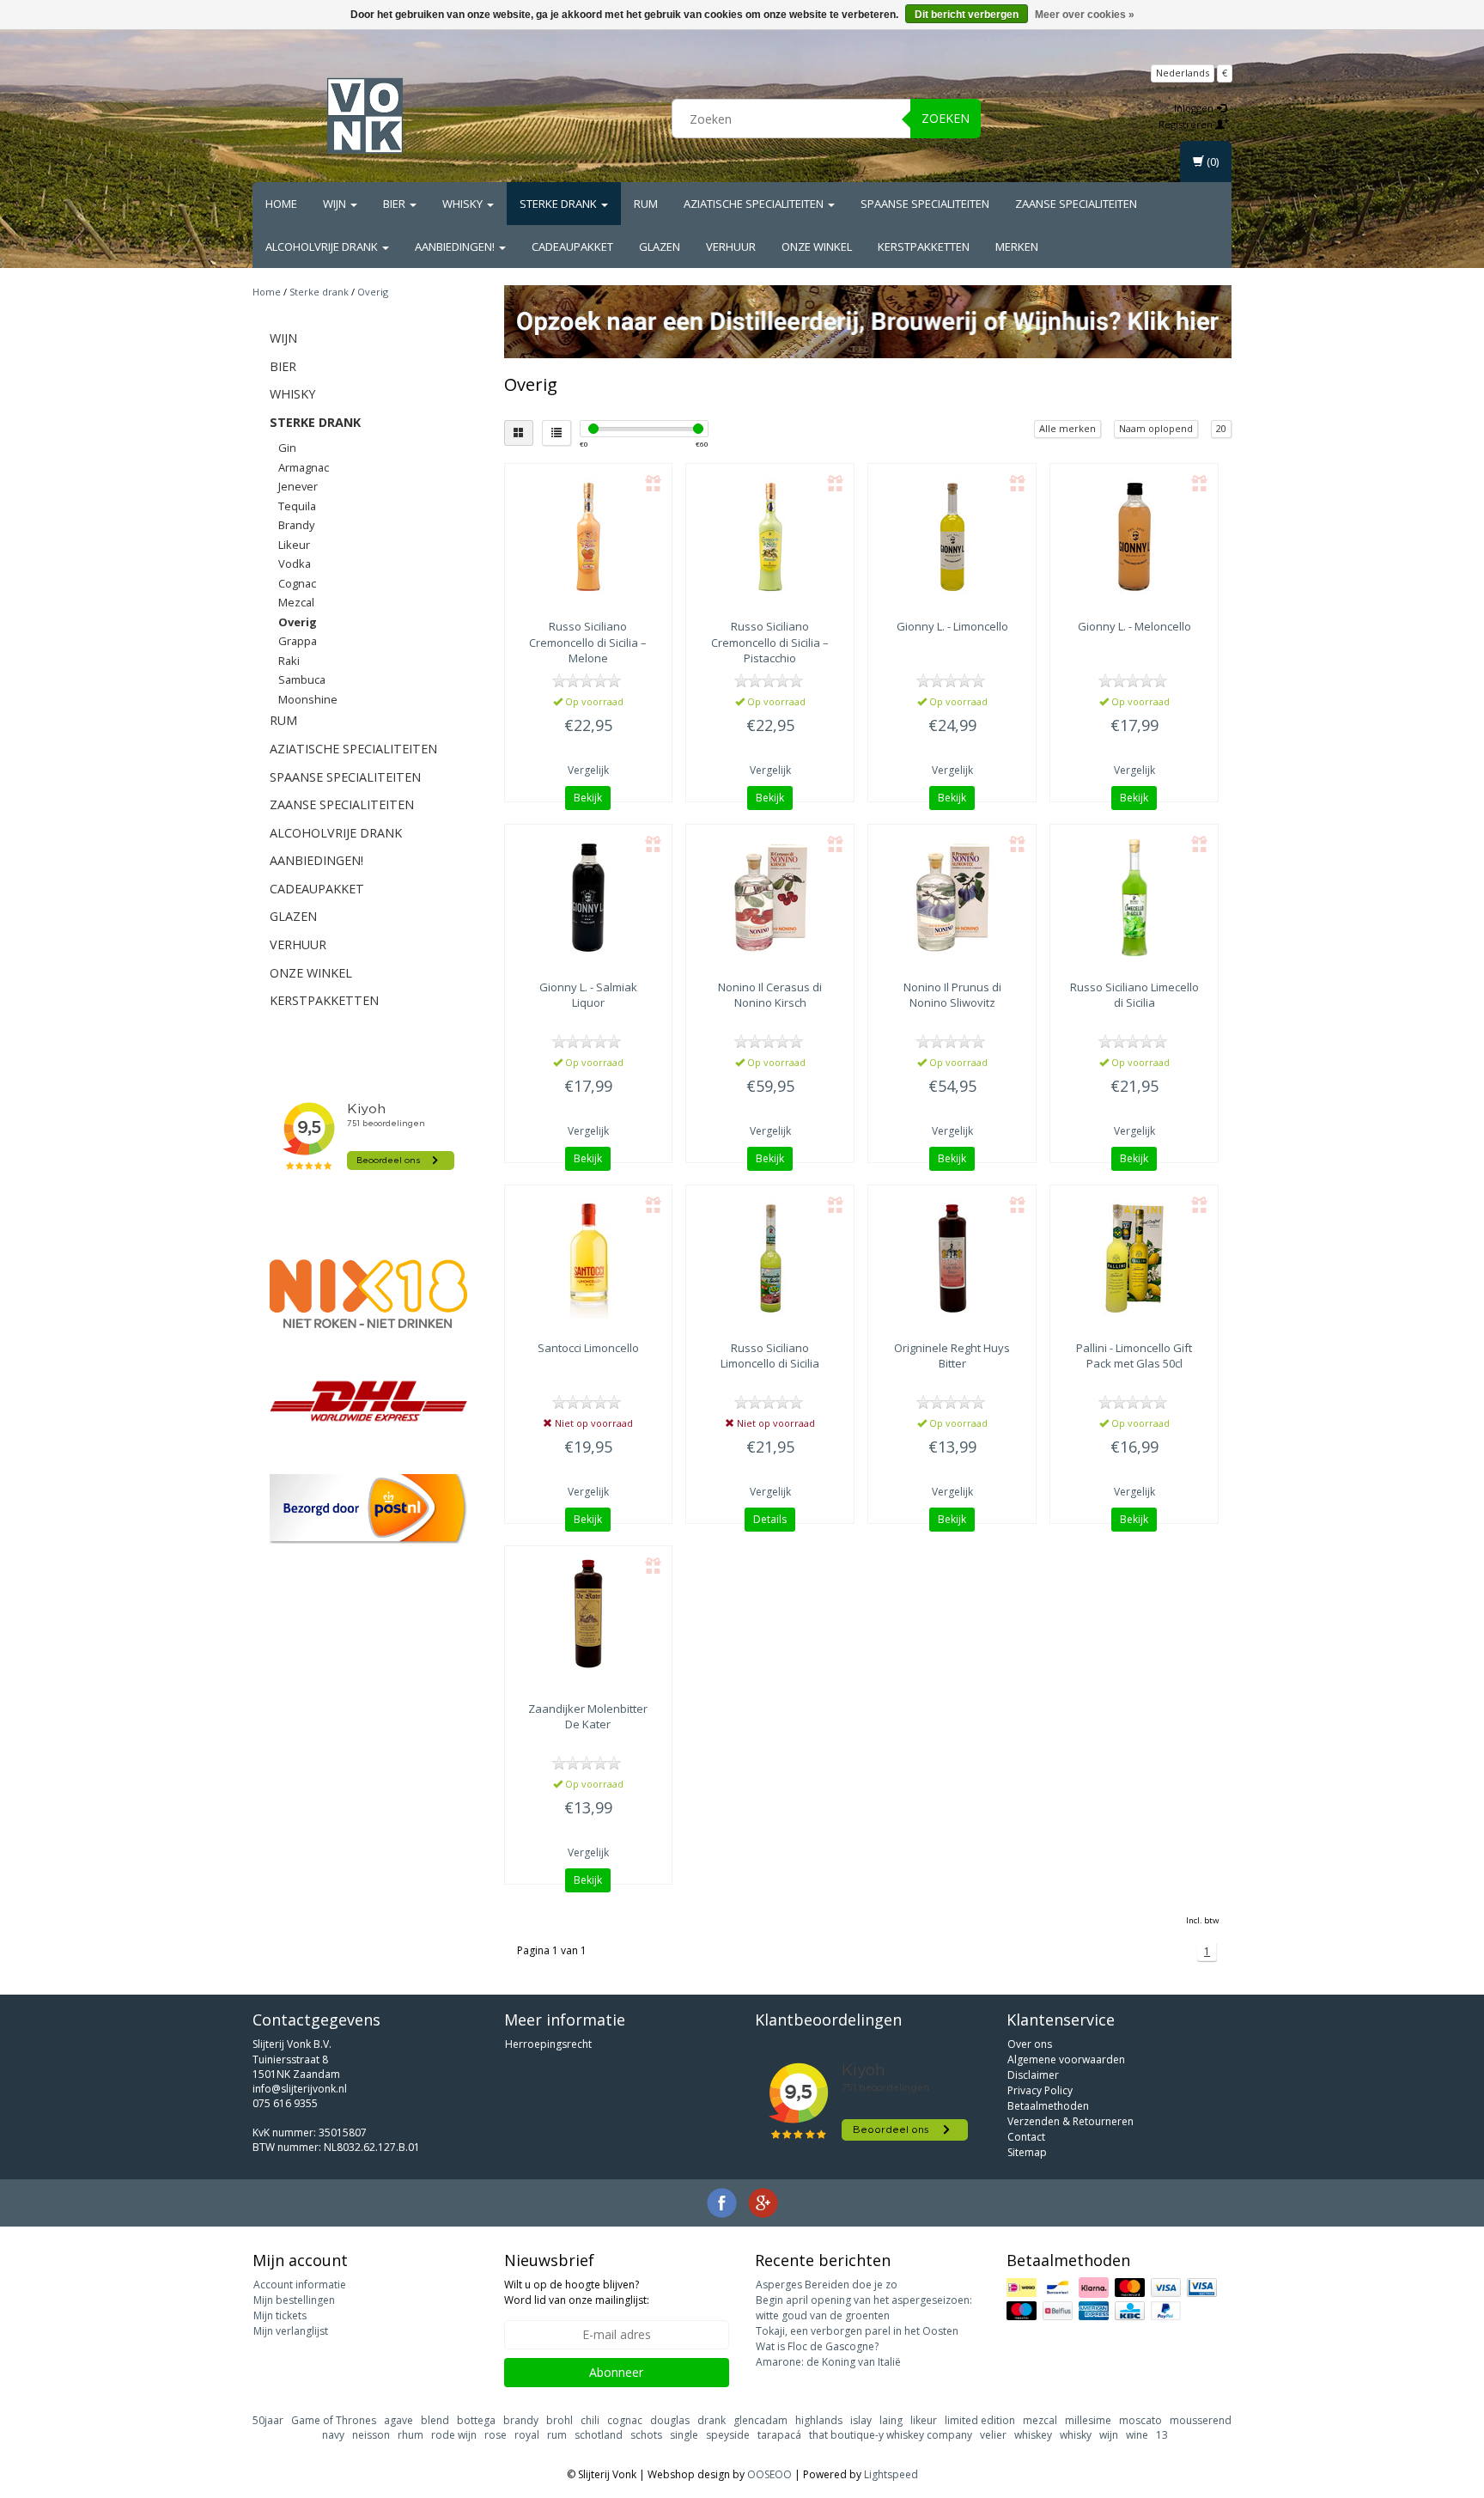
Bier (395, 204)
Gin (287, 448)
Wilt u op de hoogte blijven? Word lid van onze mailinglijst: (577, 2292)
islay (861, 2420)
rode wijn (454, 2435)
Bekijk (588, 798)
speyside (728, 2435)
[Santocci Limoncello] (589, 1258)
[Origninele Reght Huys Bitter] (952, 1258)
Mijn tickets (280, 2315)
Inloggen (1195, 108)
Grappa (298, 641)
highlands (819, 2420)
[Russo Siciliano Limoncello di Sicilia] (770, 1258)
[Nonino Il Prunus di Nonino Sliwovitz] (952, 898)
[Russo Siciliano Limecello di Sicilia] (1134, 898)
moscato (1140, 2420)
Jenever (298, 486)
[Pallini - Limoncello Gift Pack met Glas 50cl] (1134, 1258)
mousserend (1201, 2420)
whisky (1076, 2435)
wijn (1109, 2435)
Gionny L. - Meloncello (1134, 626)
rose (496, 2435)
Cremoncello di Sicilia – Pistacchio (770, 642)
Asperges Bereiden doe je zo (827, 2285)
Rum (646, 204)
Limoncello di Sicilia (770, 1356)
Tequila (297, 506)
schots (646, 2435)
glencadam (760, 2420)
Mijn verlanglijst (291, 2331)
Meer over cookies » (1085, 15)
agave (398, 2420)
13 (1162, 2435)
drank (712, 2420)
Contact (1026, 2137)
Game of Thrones (334, 2420)
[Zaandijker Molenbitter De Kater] (589, 1619)
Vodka (295, 564)
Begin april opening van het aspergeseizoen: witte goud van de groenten (864, 2308)
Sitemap (1027, 2152)
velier (993, 2435)
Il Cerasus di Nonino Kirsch (770, 995)
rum (557, 2435)
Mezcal (296, 602)
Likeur (294, 545)
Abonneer (616, 2372)
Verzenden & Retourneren (1070, 2121)
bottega (476, 2420)
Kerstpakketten (924, 247)
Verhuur (731, 247)
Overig (373, 292)
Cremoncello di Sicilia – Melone (588, 642)
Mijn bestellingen (294, 2300)
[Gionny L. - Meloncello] (1134, 537)
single (684, 2435)
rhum (411, 2435)
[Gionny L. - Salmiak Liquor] (589, 898)
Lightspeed (891, 2474)
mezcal (1040, 2420)
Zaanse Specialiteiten (1076, 204)
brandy (521, 2420)
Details (770, 1519)
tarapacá (779, 2435)
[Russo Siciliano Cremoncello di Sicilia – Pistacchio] (770, 537)
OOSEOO (769, 2474)
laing (891, 2420)
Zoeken (946, 118)
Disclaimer (1033, 2075)
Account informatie (300, 2285)
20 (1221, 428)
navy (333, 2435)
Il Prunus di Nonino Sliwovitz (952, 995)
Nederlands (1183, 73)
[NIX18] (368, 1294)
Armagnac (304, 467)
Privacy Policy (1040, 2090)
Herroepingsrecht (548, 2044)
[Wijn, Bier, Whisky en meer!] (365, 116)
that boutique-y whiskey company (891, 2435)
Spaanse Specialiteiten (925, 204)
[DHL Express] (368, 1401)
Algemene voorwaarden (1066, 2059)
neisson (371, 2435)
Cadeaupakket (572, 247)
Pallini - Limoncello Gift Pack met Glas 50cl (1134, 1356)
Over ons (1030, 2044)
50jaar (268, 2420)
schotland (599, 2435)
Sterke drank (560, 204)
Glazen (660, 247)
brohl (560, 2420)
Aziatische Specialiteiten (755, 204)
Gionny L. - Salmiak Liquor (588, 995)
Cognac (297, 583)
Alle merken (1067, 428)
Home (281, 204)
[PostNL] (368, 1509)
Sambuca (302, 679)
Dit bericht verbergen (967, 15)
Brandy (296, 525)
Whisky (464, 204)
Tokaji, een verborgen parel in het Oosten (857, 2331)
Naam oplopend (1156, 428)
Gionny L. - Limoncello (952, 626)
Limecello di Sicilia (1134, 995)
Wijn (336, 204)
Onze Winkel (817, 247)
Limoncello (588, 1348)
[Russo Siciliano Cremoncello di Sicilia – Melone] (589, 537)
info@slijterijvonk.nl (300, 2089)
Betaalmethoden (1048, 2106)
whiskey (1033, 2435)
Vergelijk (588, 770)
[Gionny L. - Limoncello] (952, 537)
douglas (670, 2420)
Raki (289, 661)
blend (435, 2420)
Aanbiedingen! (456, 247)
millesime (1088, 2420)
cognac (625, 2420)
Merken (1017, 247)
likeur (924, 2420)
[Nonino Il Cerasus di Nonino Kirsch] (770, 898)
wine (1137, 2435)
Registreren (1187, 124)
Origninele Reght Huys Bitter (952, 1356)
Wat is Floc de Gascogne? (817, 2346)
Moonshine (308, 699)
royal (527, 2435)
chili (590, 2420)
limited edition (980, 2420)
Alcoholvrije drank (323, 247)
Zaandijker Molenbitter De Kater (588, 1716)
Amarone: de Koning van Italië (828, 2362)
